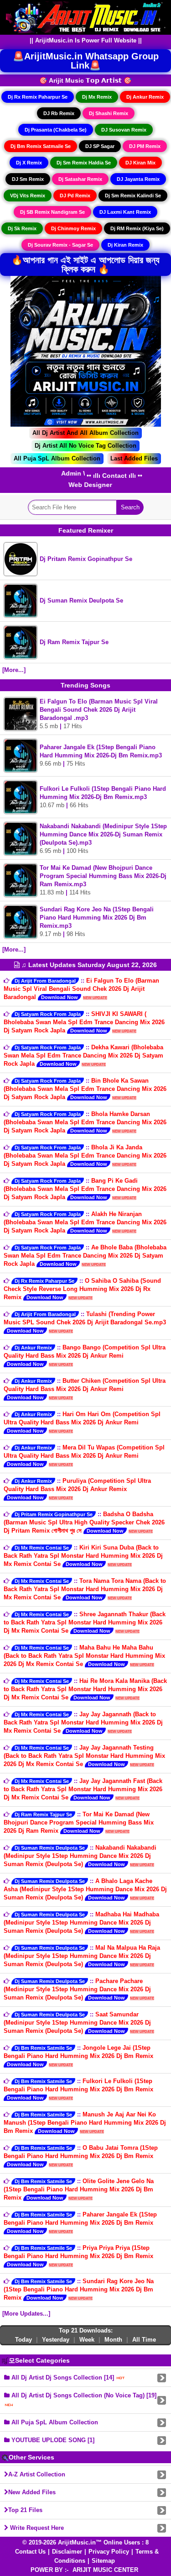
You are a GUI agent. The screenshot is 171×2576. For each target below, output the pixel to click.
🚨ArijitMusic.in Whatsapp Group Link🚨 (86, 61)
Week (87, 2340)
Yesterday (56, 2340)
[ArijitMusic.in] (86, 17)
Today (23, 2340)
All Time (144, 2340)
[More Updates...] (26, 2314)
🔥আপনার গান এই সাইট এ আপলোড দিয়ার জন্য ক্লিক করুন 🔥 (85, 264)
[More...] (14, 670)
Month (113, 2340)
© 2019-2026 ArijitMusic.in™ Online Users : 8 (85, 2542)
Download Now (60, 997)
